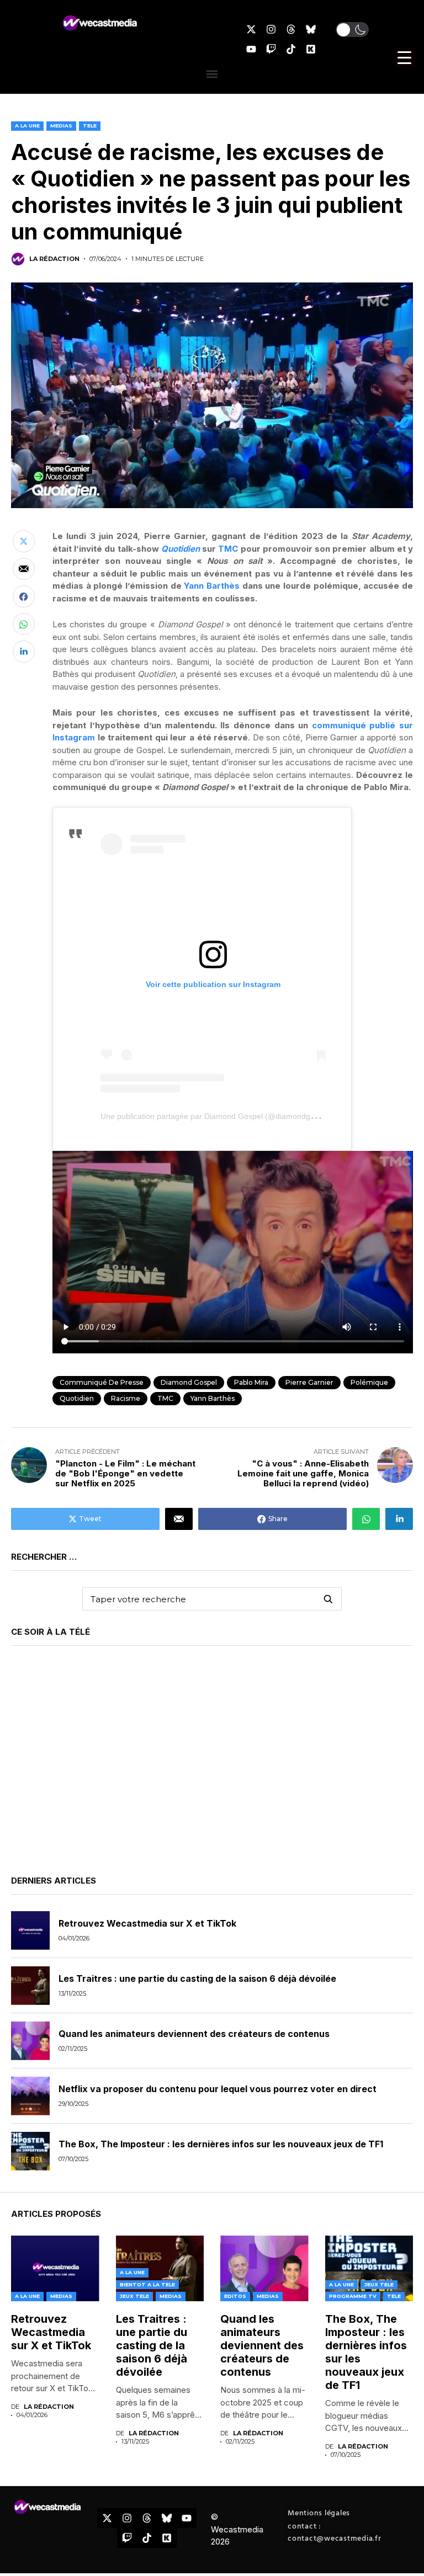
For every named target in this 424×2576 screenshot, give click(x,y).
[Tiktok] (291, 49)
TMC (228, 549)
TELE (90, 126)
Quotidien (181, 549)
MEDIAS (61, 126)
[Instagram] (271, 29)
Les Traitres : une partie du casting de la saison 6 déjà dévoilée (197, 1978)
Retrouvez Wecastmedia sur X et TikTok (147, 1923)
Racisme (126, 1398)
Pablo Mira (251, 1382)
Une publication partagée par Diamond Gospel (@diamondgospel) (216, 1116)
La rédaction (54, 259)
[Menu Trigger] (405, 58)
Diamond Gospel (189, 1382)
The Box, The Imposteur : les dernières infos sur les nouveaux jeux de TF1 (221, 2144)
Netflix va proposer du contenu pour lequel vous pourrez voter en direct (218, 2089)
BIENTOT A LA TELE (147, 2284)
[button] (352, 30)
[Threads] (291, 29)
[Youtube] (251, 49)
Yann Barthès (212, 586)
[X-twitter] (251, 29)
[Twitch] (271, 49)
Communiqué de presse (102, 1382)
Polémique (369, 1382)
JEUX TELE (134, 2296)
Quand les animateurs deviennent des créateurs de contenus (194, 2034)
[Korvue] (311, 49)
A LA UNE (27, 126)
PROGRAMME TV (353, 2296)
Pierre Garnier (309, 1382)
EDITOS (235, 2296)
